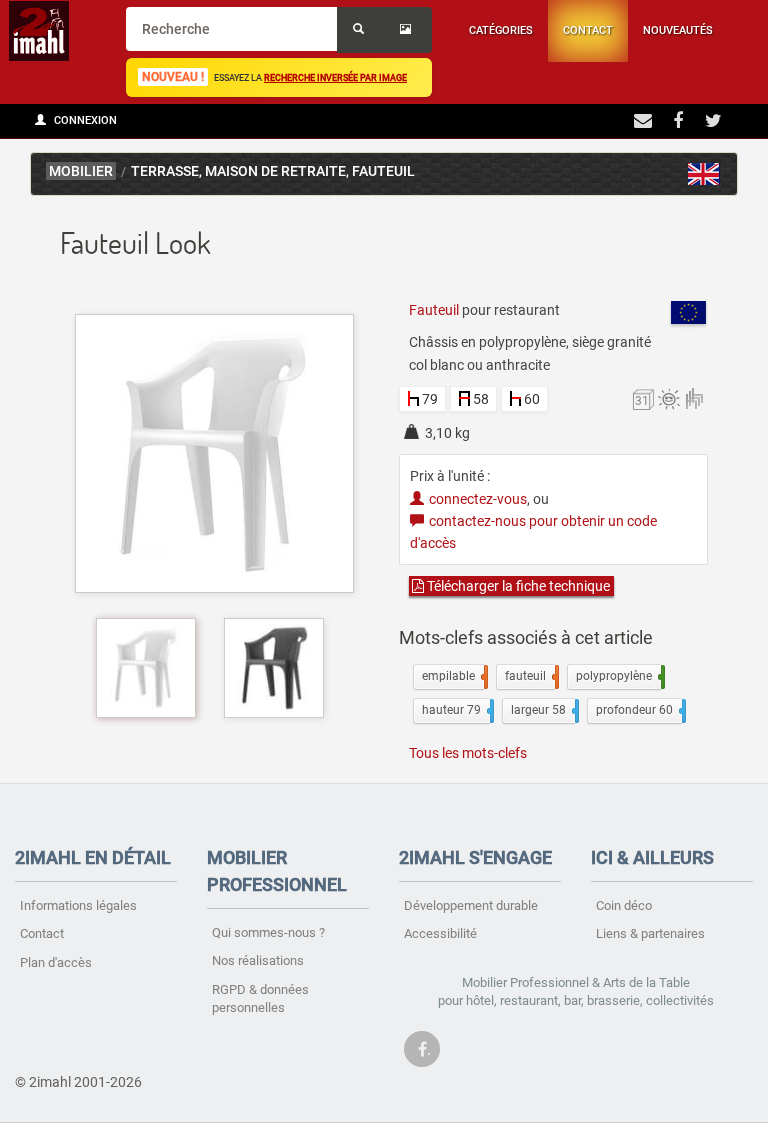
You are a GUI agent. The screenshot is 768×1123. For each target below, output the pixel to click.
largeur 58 (543, 710)
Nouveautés (678, 30)
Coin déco (624, 905)
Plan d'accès (56, 962)
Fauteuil (383, 171)
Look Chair (704, 174)
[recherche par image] (408, 30)
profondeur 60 (639, 710)
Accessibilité (440, 933)
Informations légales (78, 905)
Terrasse (165, 171)
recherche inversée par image (335, 77)
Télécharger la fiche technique (517, 586)
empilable (453, 676)
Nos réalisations (258, 960)
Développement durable (471, 905)
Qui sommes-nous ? (268, 932)
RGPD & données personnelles (260, 999)
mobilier (81, 171)
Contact (588, 30)
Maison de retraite (275, 171)
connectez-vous (478, 499)
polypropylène (618, 676)
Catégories (501, 30)
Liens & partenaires (650, 933)
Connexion (84, 120)
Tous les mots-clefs (468, 753)
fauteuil (530, 676)
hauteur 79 (456, 710)
